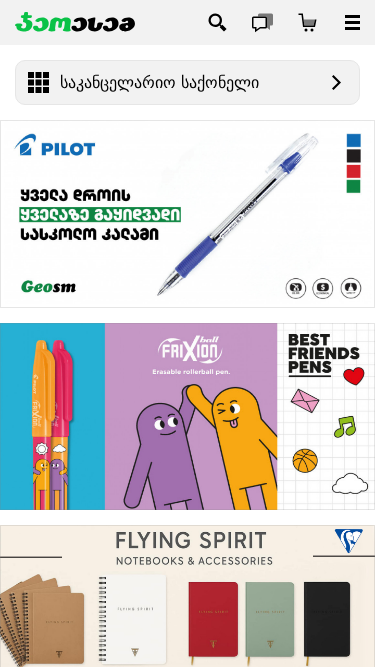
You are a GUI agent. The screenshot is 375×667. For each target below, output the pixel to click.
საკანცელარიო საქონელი (159, 82)
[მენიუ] (352, 22)
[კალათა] (307, 22)
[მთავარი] (75, 22)
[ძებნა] (217, 22)
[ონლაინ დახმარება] (262, 22)
